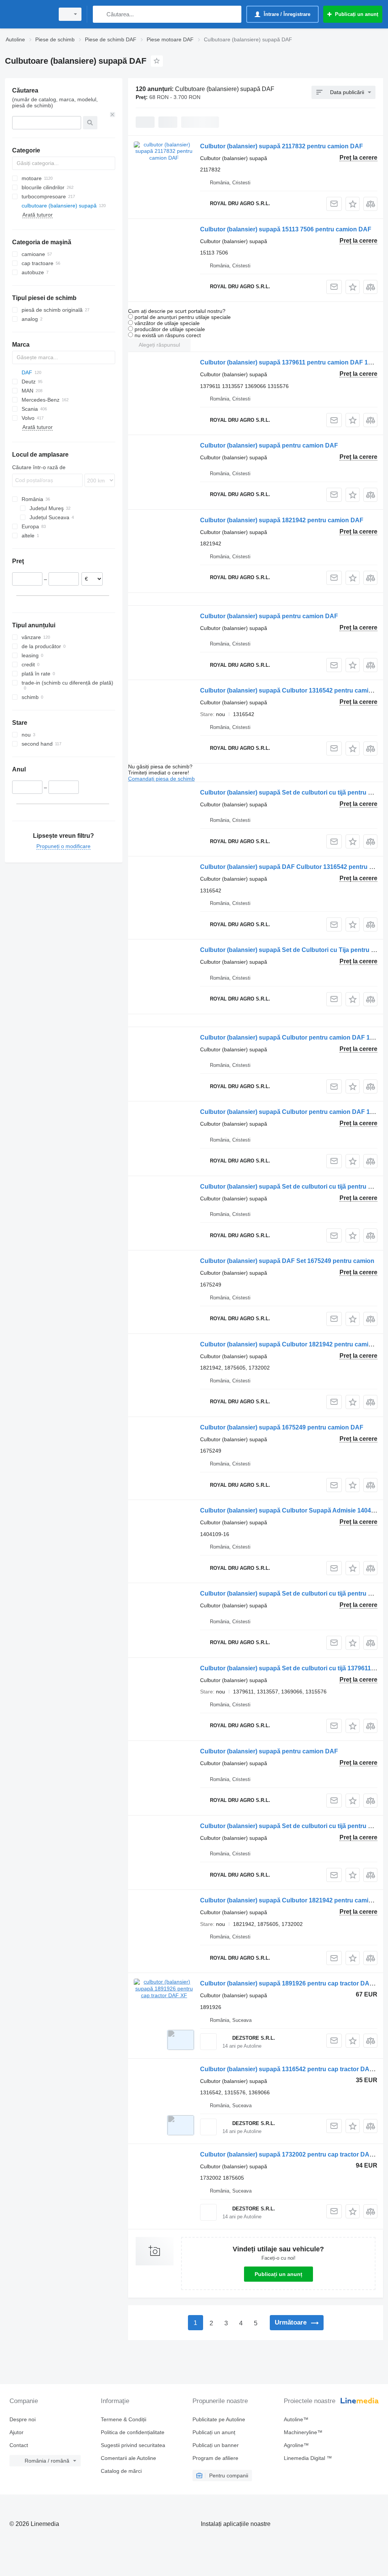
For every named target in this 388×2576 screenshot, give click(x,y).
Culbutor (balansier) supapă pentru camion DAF (269, 445)
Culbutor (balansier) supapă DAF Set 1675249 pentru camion (287, 1261)
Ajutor (16, 2432)
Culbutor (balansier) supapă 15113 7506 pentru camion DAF (286, 229)
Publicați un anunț (278, 2274)
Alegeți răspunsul (159, 345)
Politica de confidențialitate (133, 2432)
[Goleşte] (113, 115)
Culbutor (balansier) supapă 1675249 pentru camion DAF (282, 1427)
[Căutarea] (100, 14)
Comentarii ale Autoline (128, 2458)
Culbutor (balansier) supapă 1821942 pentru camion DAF (282, 520)
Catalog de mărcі (121, 2471)
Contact (19, 2445)
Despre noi (23, 2419)
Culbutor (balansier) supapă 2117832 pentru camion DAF (282, 146)
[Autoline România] (28, 14)
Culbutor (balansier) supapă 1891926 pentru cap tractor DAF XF (291, 1983)
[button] (353, 204)
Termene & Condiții (124, 2419)
